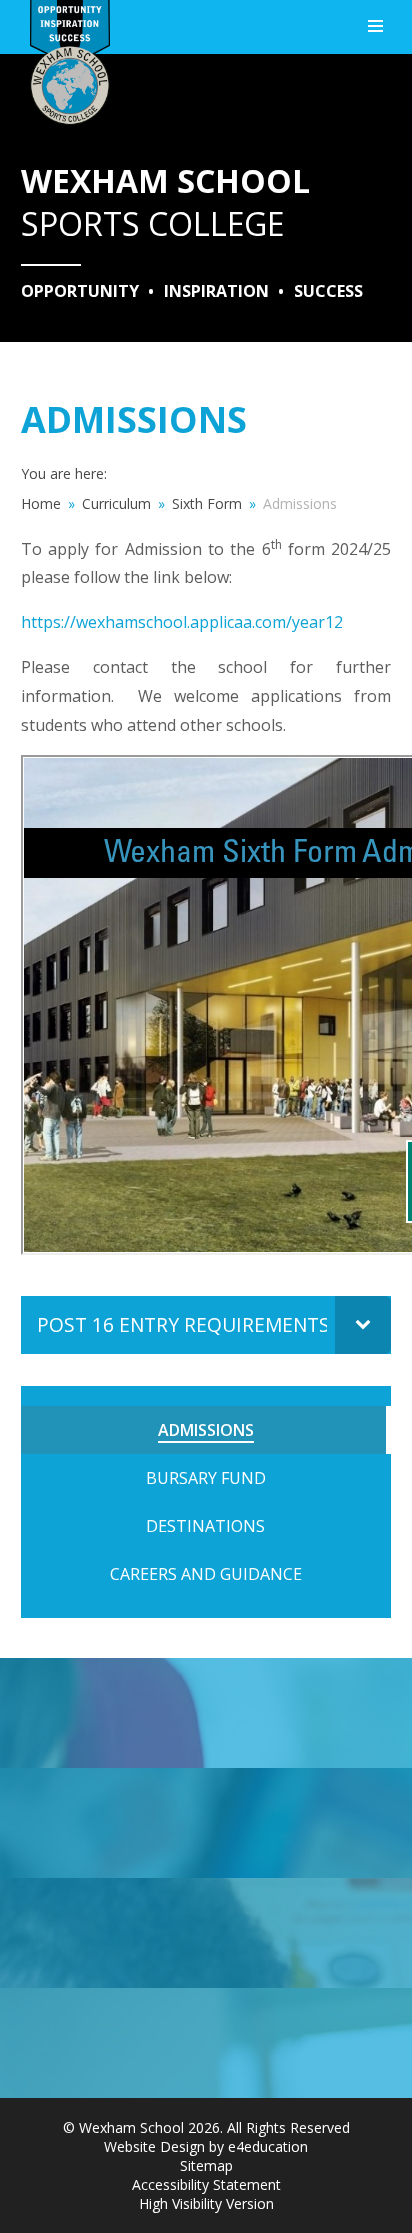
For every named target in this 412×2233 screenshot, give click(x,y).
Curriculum (116, 503)
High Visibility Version (206, 2203)
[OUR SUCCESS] (206, 1933)
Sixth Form (207, 503)
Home (41, 503)
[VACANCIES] (206, 2043)
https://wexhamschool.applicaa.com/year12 (182, 622)
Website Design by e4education (206, 2146)
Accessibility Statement (206, 2184)
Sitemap (206, 2165)
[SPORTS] (206, 1713)
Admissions (300, 503)
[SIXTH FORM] (206, 1823)
